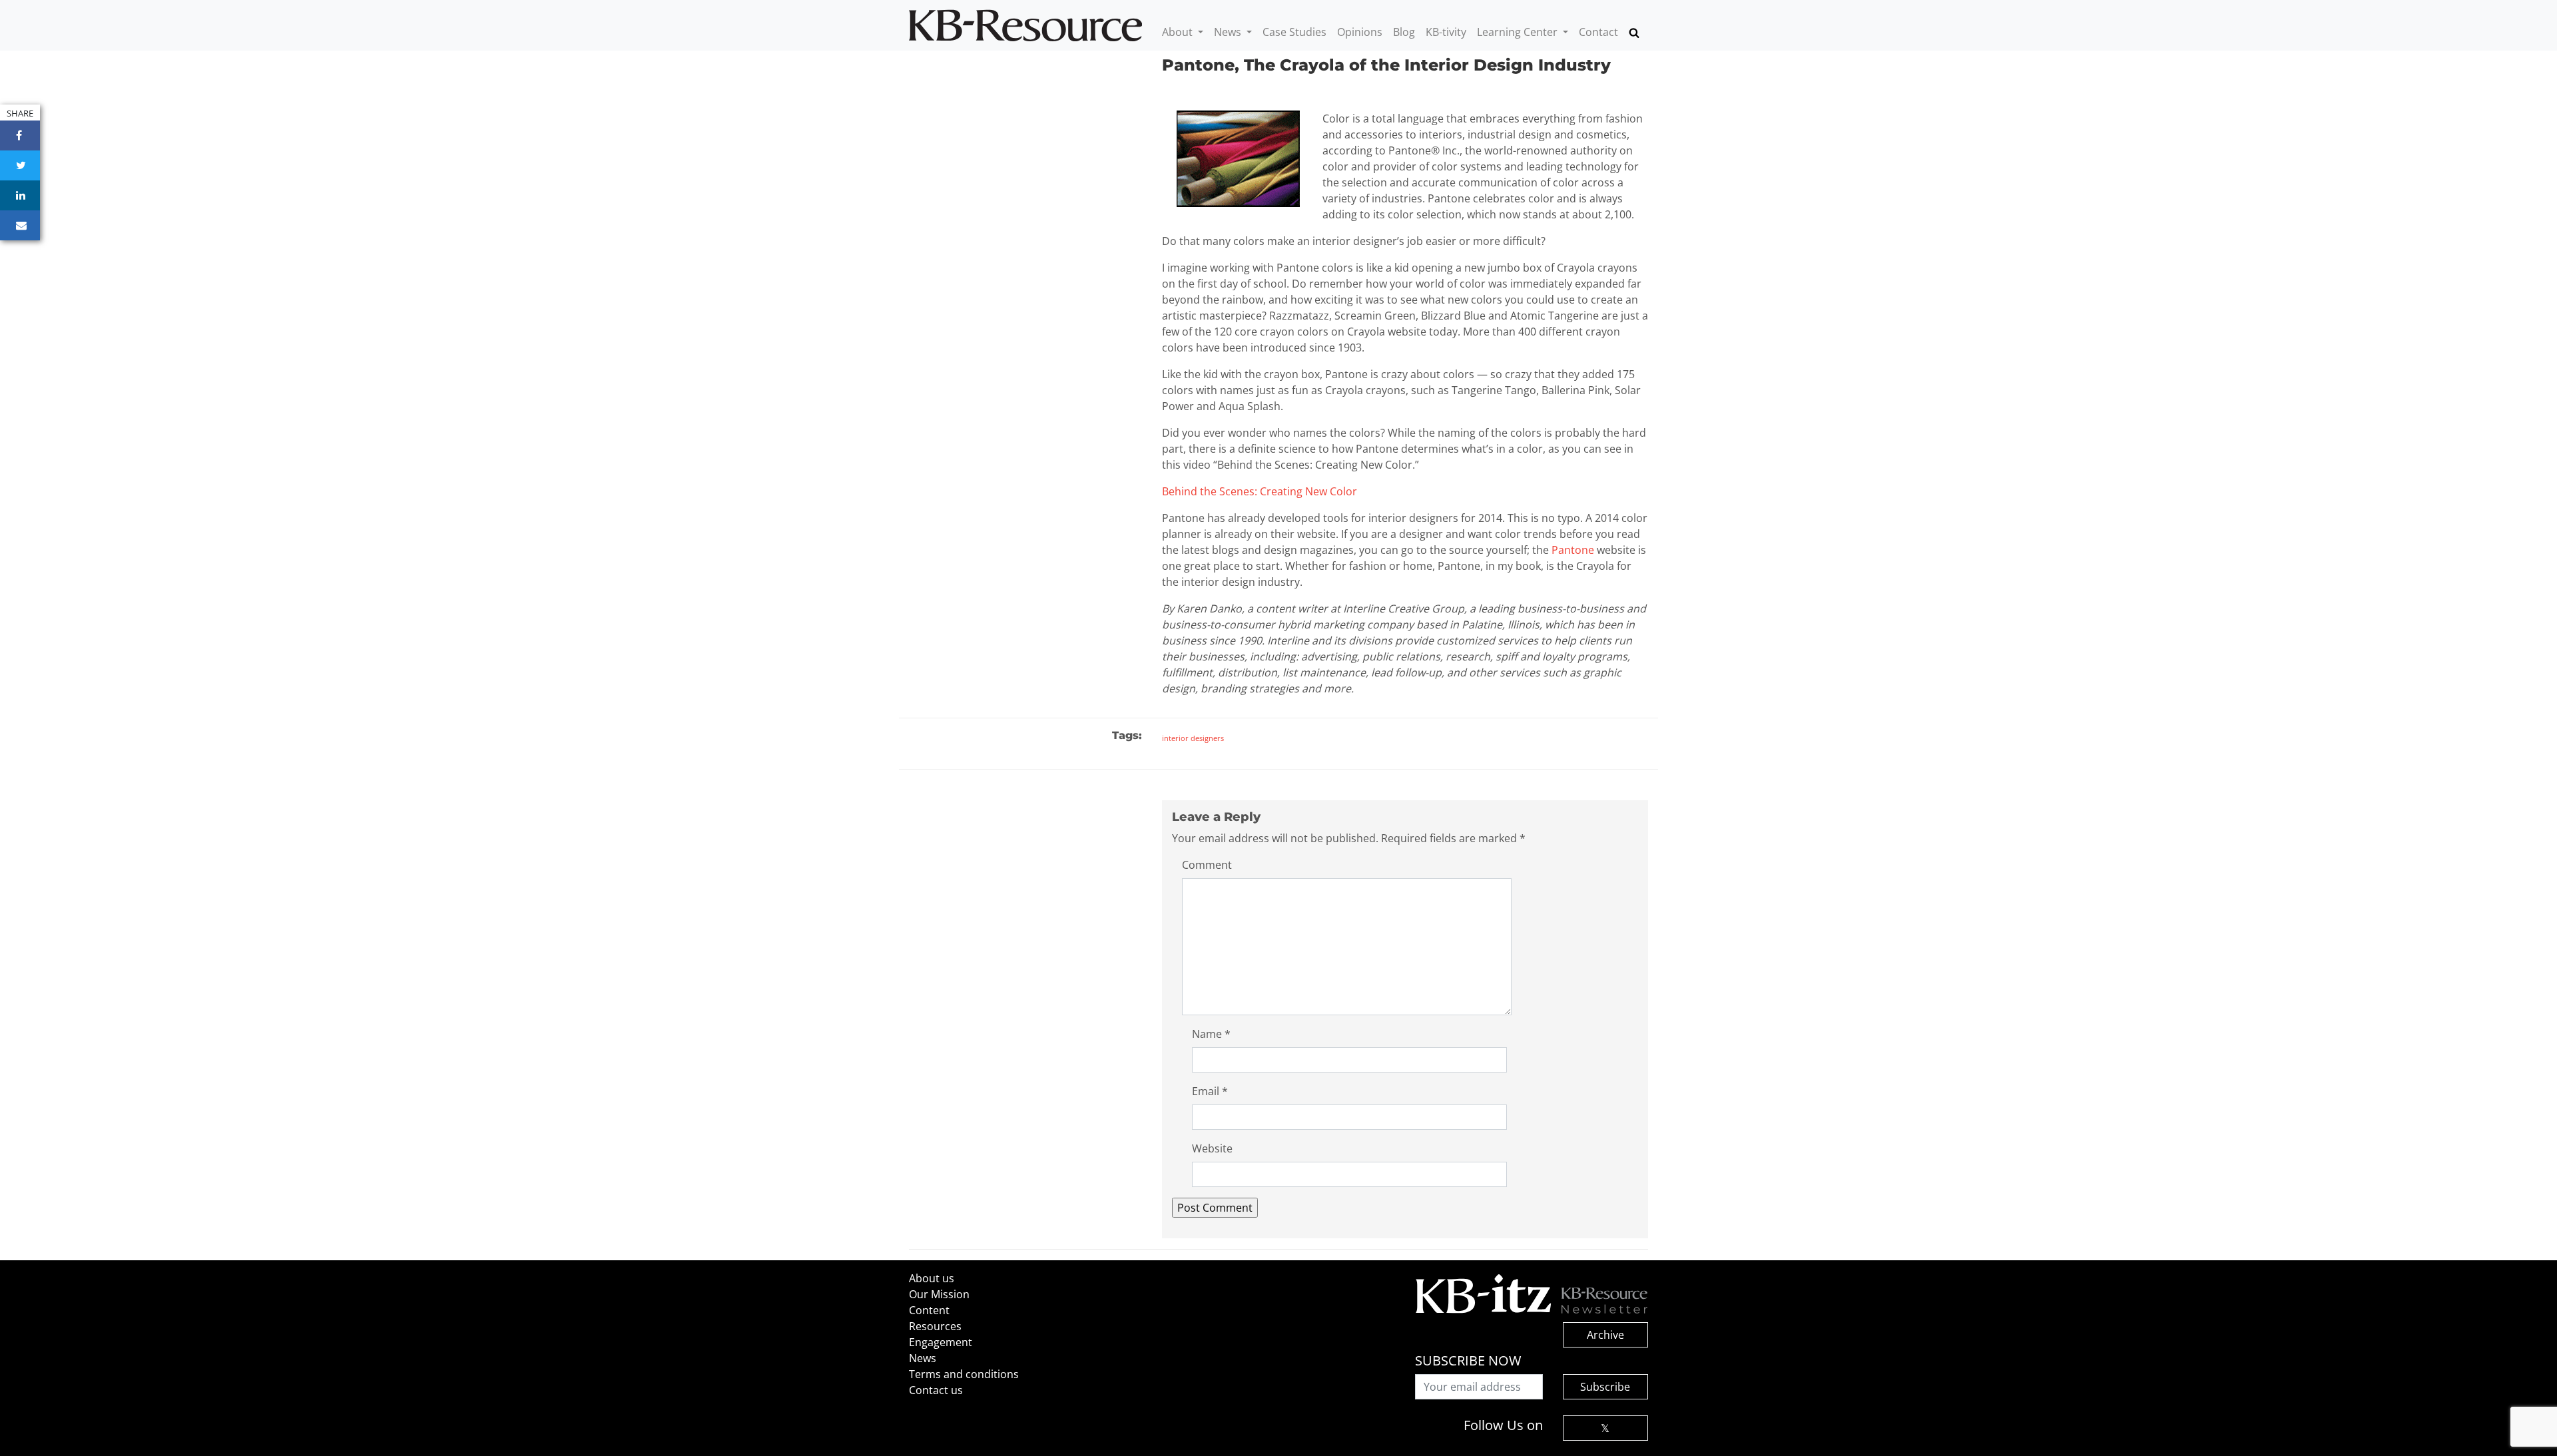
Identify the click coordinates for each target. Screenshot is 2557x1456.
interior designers (1193, 738)
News (1229, 32)
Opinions (1360, 32)
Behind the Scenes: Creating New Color (1260, 491)
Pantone (1573, 550)
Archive (1605, 1335)
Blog (1404, 32)
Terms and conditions (964, 1374)
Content (929, 1310)
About (1179, 32)
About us (932, 1278)
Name (1211, 1034)
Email (1210, 1091)
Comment (1207, 865)
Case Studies (1294, 32)
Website (1212, 1148)
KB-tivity (1446, 32)
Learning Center (1519, 32)
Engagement (941, 1342)
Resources (935, 1326)
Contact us (936, 1390)
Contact (1598, 32)
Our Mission (939, 1294)
